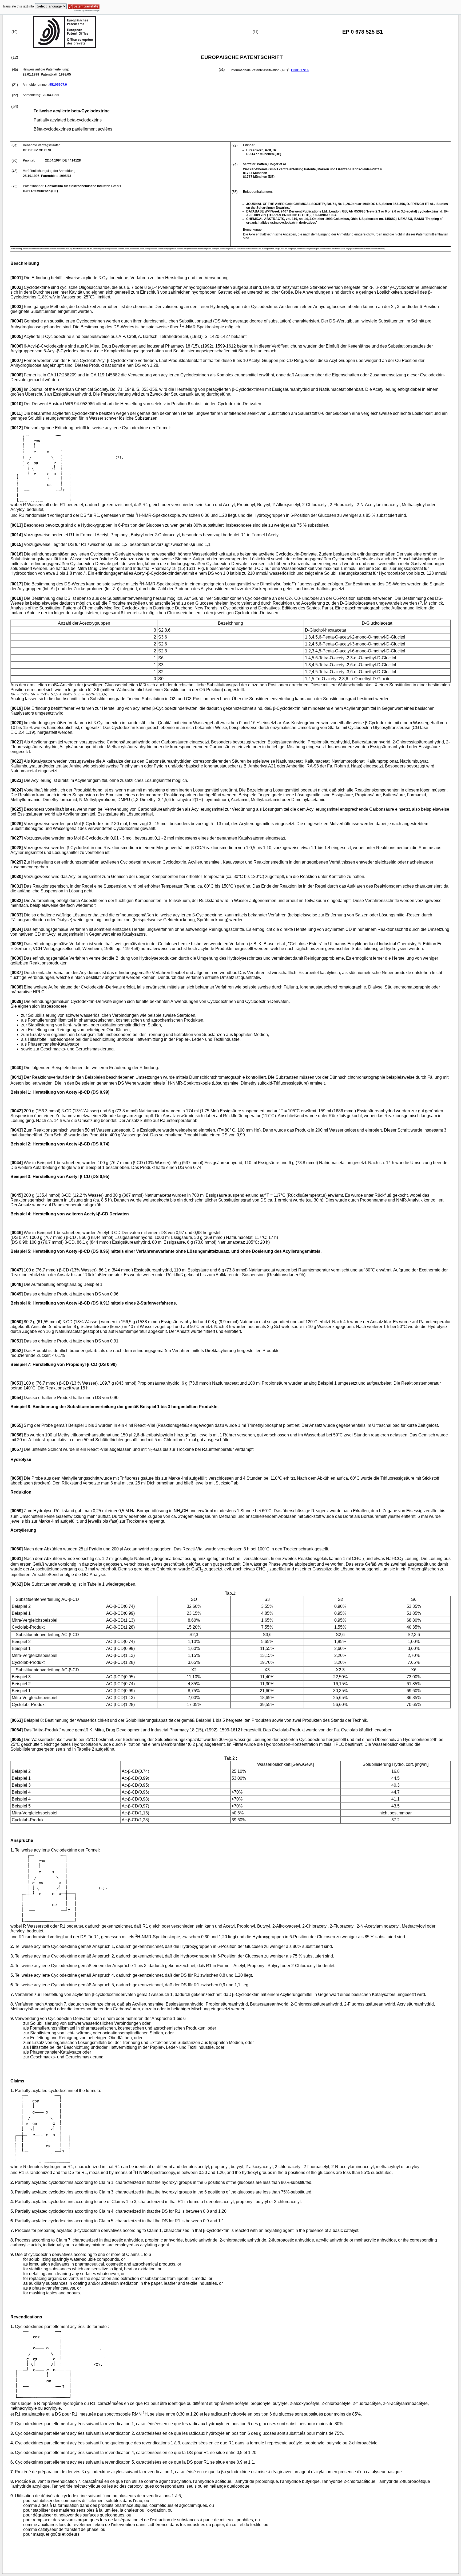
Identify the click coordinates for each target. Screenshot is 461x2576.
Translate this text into (18, 6)
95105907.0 (58, 85)
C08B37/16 (300, 70)
